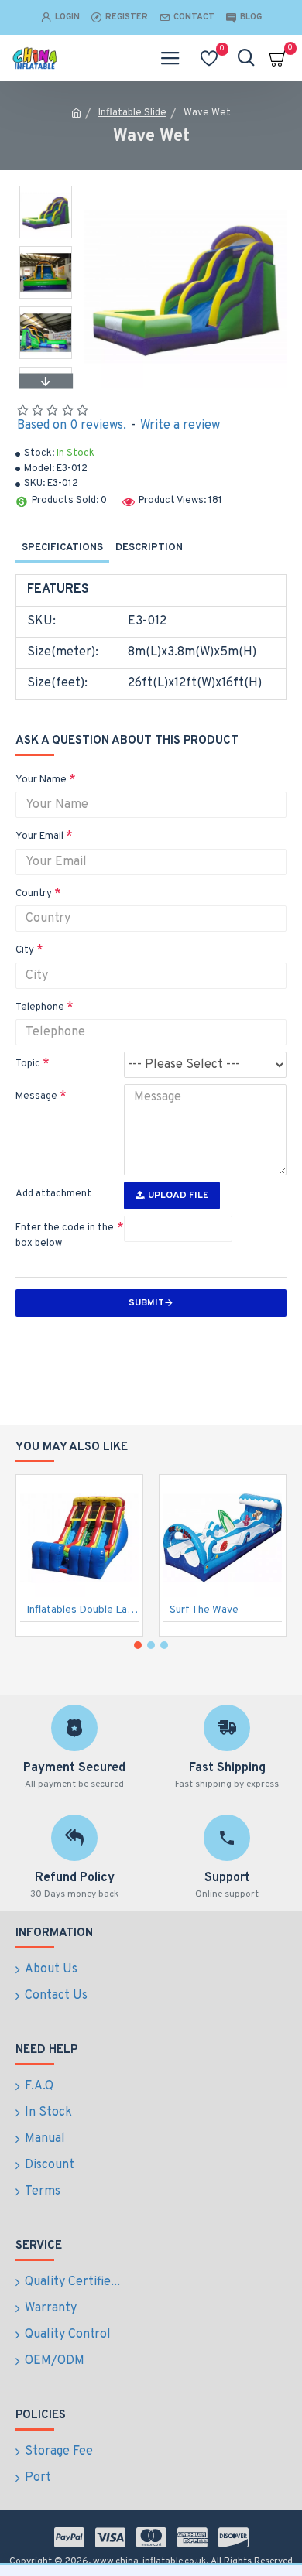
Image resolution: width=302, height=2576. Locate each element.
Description (149, 548)
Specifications (62, 548)
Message (36, 1096)
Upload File (178, 1196)
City (25, 950)
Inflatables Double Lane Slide (82, 1610)
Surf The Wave (204, 1610)
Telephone (40, 1007)
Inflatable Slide (132, 113)
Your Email (39, 836)
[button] (46, 190)
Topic (28, 1064)
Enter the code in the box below (65, 1236)
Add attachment (53, 1194)
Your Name (41, 780)
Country (34, 894)
